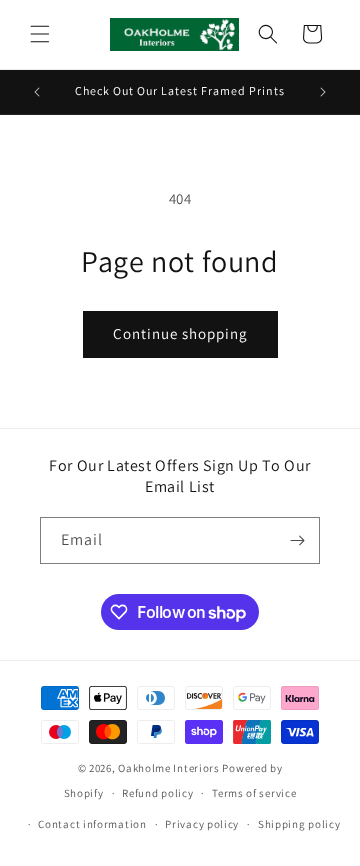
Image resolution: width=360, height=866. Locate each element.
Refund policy (157, 793)
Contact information (92, 824)
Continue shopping (180, 333)
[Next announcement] (323, 92)
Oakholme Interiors (169, 768)
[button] (40, 34)
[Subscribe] (297, 540)
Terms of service (254, 793)
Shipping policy (299, 824)
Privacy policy (202, 824)
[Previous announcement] (37, 92)
